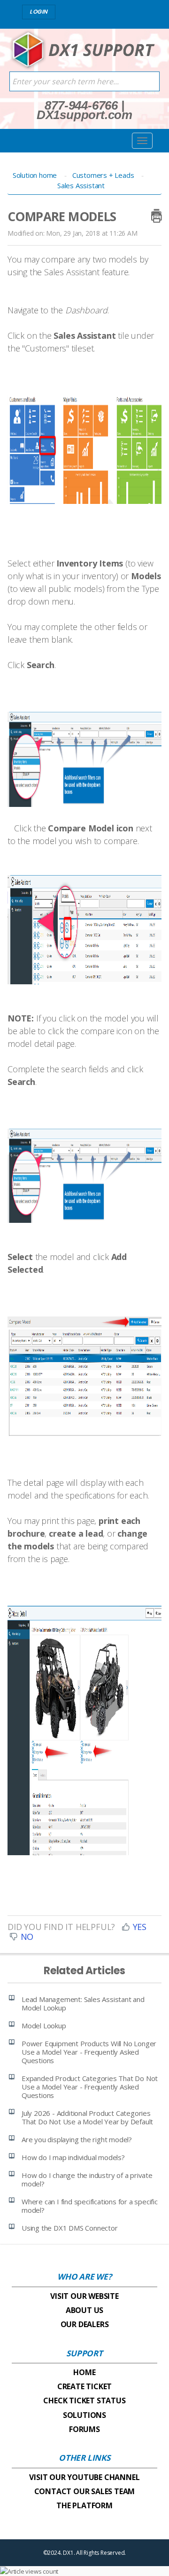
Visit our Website (84, 2296)
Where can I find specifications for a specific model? (90, 2206)
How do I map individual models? (73, 2157)
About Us (84, 2310)
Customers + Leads (104, 175)
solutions (84, 2415)
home (84, 2372)
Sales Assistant (81, 185)
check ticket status (84, 2401)
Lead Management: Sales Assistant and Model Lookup (83, 2003)
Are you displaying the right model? (77, 2139)
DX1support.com (84, 115)
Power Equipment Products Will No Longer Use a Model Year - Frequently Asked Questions (89, 2052)
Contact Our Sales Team (85, 2491)
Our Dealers (85, 2324)
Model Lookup (44, 2026)
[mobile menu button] (142, 141)
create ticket (84, 2386)
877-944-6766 (81, 105)
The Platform (84, 2505)
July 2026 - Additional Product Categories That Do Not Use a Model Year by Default (87, 2117)
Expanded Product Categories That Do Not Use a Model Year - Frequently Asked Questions (90, 2087)
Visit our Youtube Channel (84, 2477)
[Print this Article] (156, 214)
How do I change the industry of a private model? (87, 2179)
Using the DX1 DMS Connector (70, 2228)
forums (84, 2429)
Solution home (36, 175)
